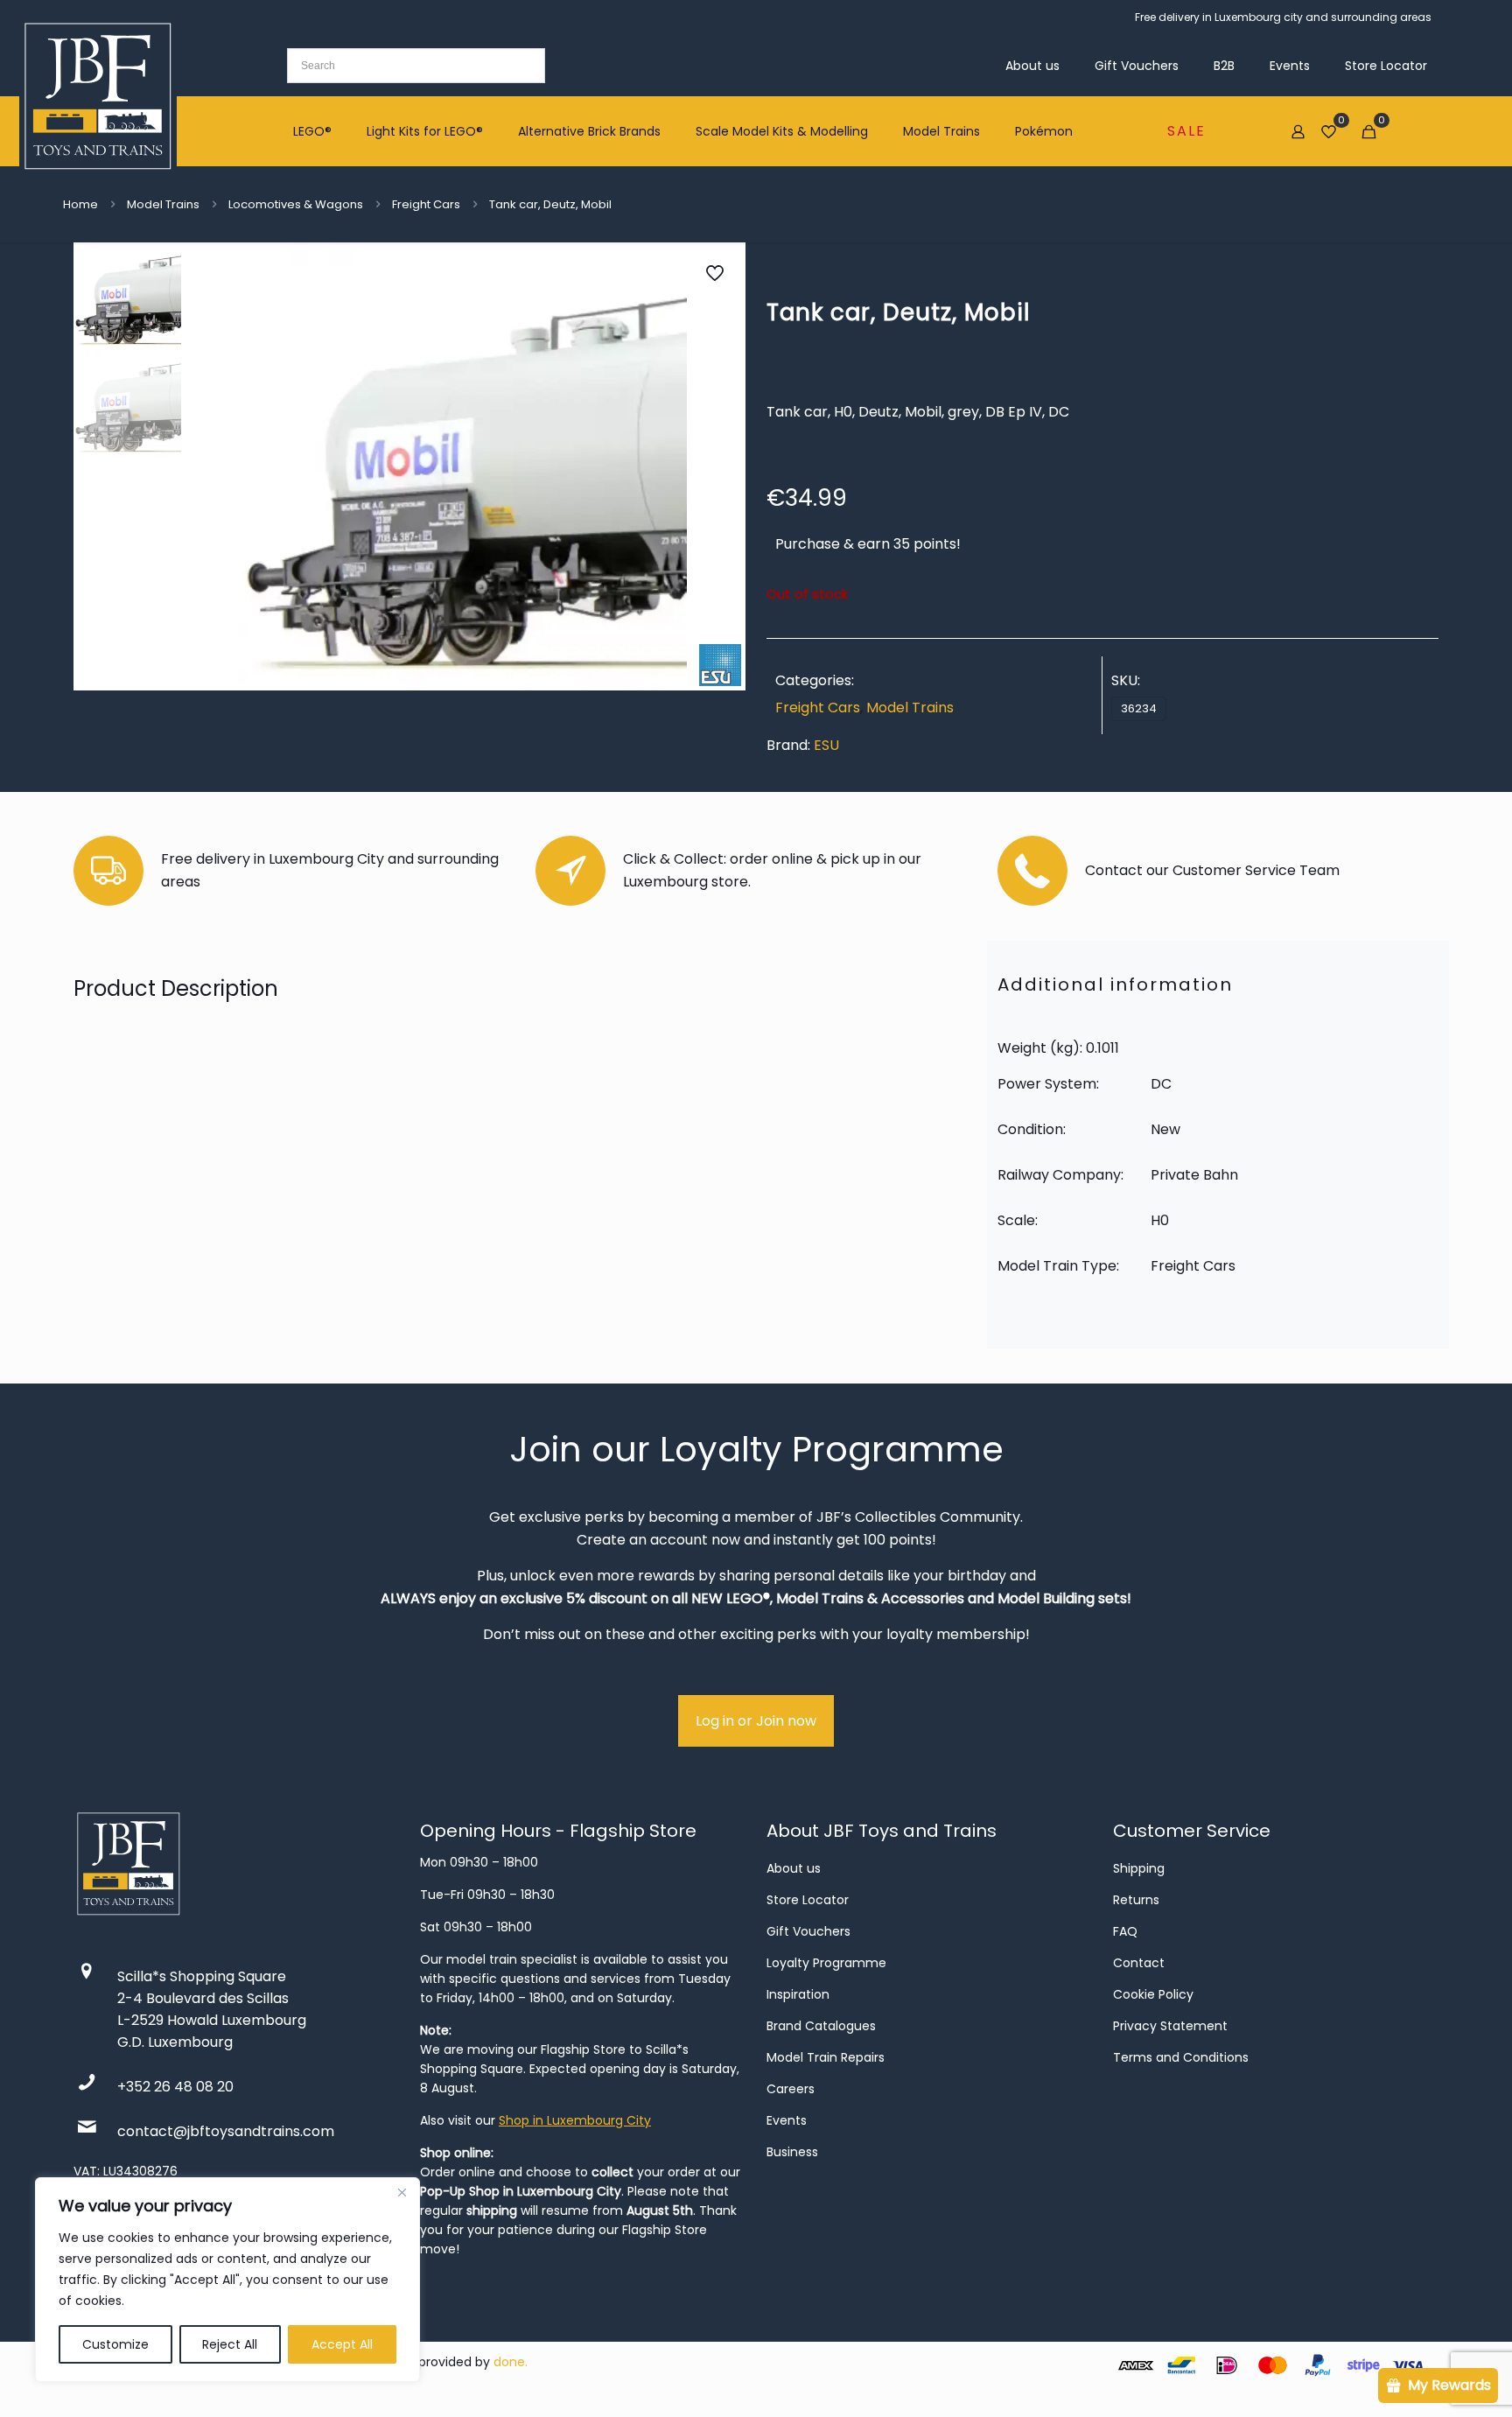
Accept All (342, 2344)
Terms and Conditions (1181, 2057)
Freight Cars (426, 204)
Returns (1136, 1900)
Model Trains (163, 204)
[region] (227, 2280)
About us (794, 1868)
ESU (826, 745)
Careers (791, 2089)
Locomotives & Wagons (296, 204)
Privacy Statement (1170, 2026)
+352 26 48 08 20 (175, 2087)
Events (787, 2120)
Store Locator (808, 1900)
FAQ (1125, 1931)
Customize (115, 2344)
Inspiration (798, 1994)
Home (80, 204)
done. (511, 2362)
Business (792, 2152)
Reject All (230, 2344)
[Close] (402, 2192)
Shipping (1139, 1868)
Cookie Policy (1153, 1994)
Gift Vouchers (808, 1931)
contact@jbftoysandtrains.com (226, 2131)
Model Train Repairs (826, 2057)
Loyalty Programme (826, 1963)
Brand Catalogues (821, 2026)
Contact (1139, 1963)
